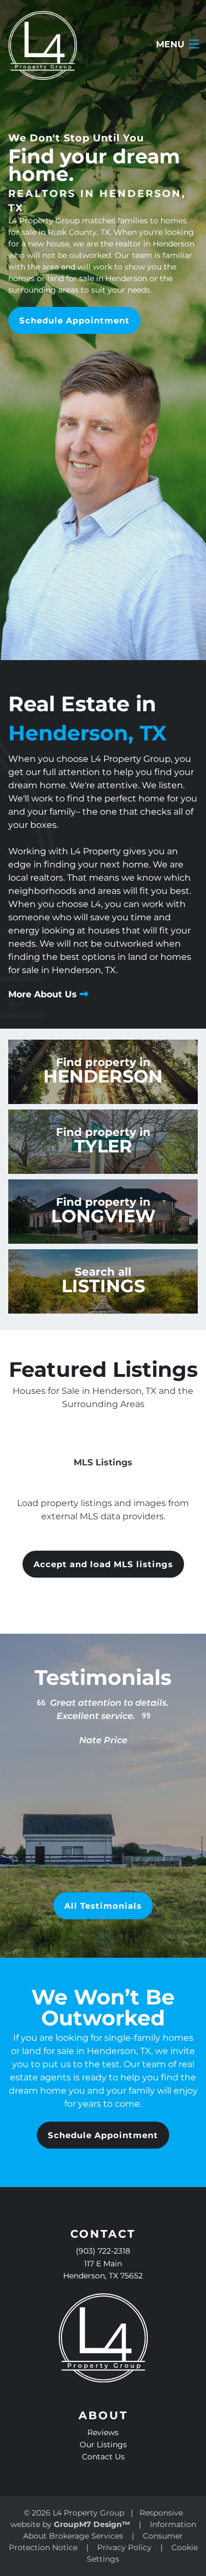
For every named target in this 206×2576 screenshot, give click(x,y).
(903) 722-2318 (103, 2251)
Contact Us (103, 2457)
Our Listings (103, 2445)
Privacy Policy (124, 2547)
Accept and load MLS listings (103, 1564)
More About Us (44, 994)
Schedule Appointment (74, 320)
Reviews (103, 2432)
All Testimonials (103, 1906)
